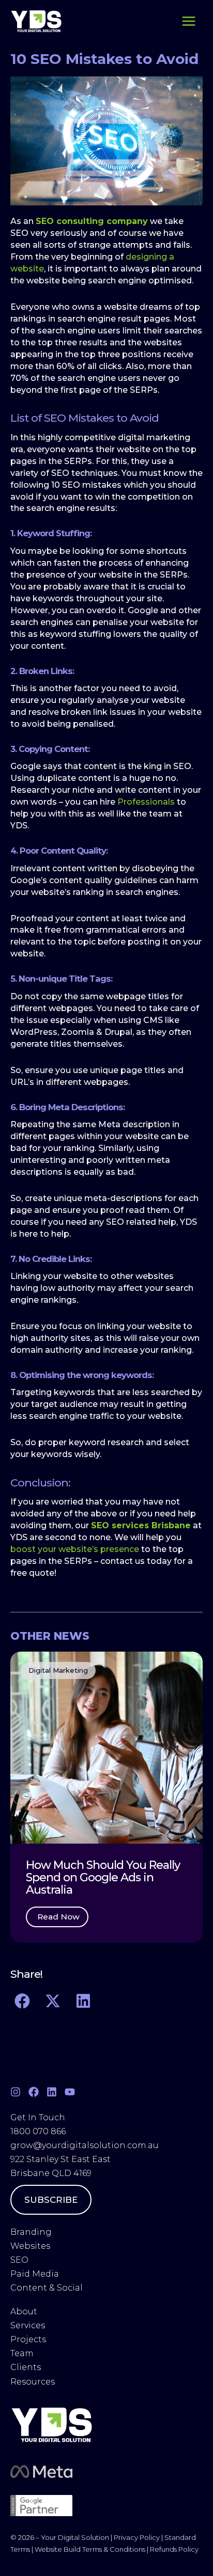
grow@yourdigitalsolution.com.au (85, 2145)
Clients (26, 2367)
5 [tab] (91, 1951)
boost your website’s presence (75, 1549)
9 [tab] (132, 1951)
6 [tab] (101, 1951)
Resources (33, 2382)
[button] (21, 1797)
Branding (31, 2232)
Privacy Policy (137, 2537)
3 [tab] (70, 1951)
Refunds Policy (174, 2549)
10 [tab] (143, 1951)
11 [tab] (153, 1951)
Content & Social (47, 2288)
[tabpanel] (106, 1797)
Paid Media (35, 2274)
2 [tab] (60, 1951)
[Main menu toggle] (188, 21)
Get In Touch (38, 2117)
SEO (19, 2260)
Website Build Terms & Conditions (91, 2549)
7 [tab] (112, 1951)
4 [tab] (81, 1951)
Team (23, 2353)
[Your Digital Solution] (36, 21)
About (25, 2311)
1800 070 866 (38, 2131)
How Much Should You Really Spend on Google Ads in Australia (103, 1877)
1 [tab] (50, 1951)
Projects (28, 2339)
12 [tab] (163, 1951)
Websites (30, 2246)
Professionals (146, 802)
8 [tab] (122, 1951)
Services (28, 2325)
